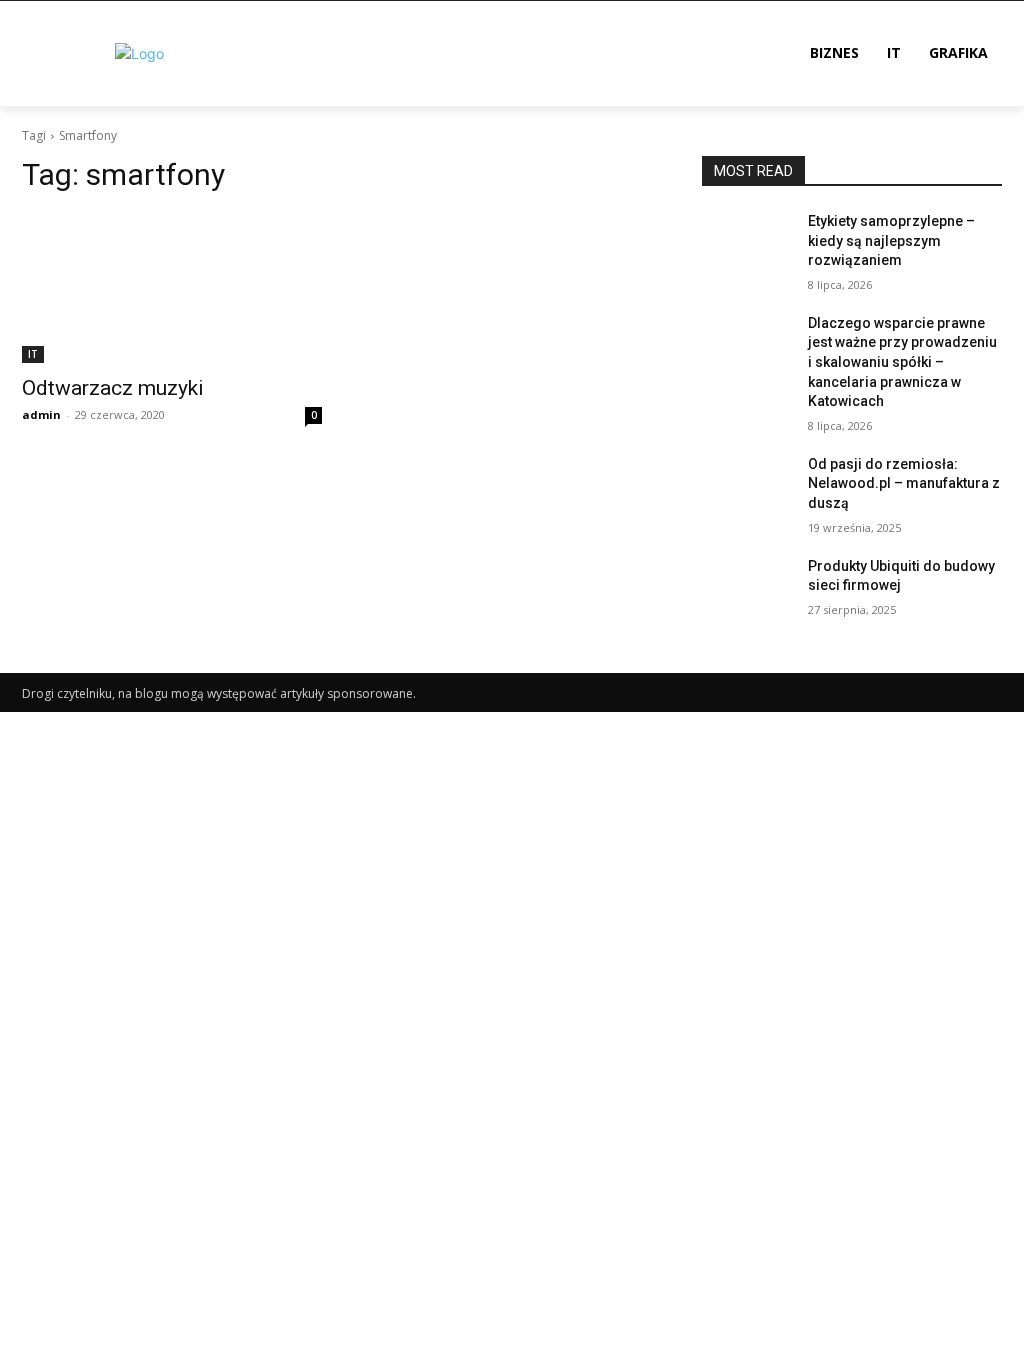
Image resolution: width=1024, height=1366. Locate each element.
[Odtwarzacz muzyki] (172, 288)
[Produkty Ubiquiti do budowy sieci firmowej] (747, 588)
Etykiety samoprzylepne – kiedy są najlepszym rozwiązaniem (891, 240)
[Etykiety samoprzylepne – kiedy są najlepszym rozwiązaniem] (747, 243)
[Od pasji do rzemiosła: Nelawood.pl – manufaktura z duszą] (747, 486)
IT (33, 354)
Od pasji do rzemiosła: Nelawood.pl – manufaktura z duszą (904, 483)
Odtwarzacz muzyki (113, 388)
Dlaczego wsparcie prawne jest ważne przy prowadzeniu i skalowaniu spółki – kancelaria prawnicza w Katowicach (902, 362)
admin (41, 414)
